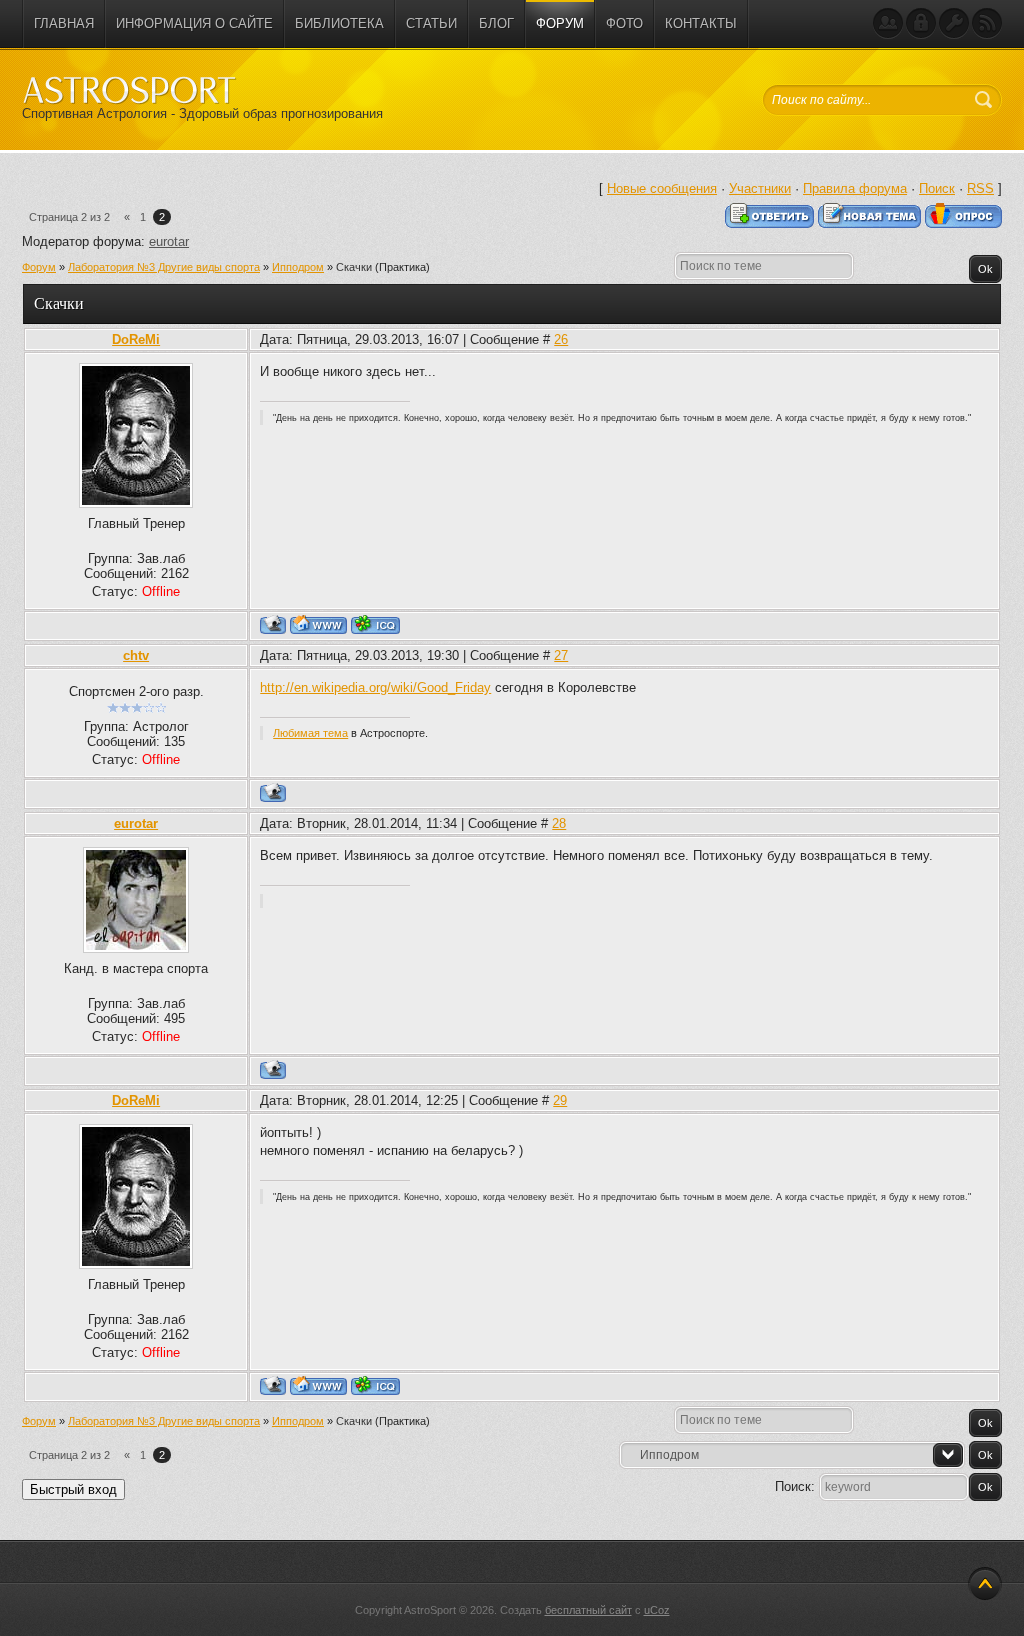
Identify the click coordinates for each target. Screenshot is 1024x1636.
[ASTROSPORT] (128, 90)
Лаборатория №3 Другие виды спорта (164, 267)
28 (559, 823)
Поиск (937, 188)
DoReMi (136, 339)
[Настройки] (954, 23)
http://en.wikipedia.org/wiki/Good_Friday (375, 687)
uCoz (657, 1610)
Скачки (354, 267)
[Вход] (921, 23)
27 (561, 655)
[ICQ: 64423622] (375, 624)
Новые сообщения (662, 188)
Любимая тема (310, 733)
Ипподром (298, 267)
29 (560, 1100)
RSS (980, 188)
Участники (760, 188)
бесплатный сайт (588, 1610)
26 (561, 339)
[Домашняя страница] (318, 624)
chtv (136, 655)
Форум (39, 267)
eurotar (169, 241)
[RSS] (987, 23)
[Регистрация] (888, 23)
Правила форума (855, 188)
